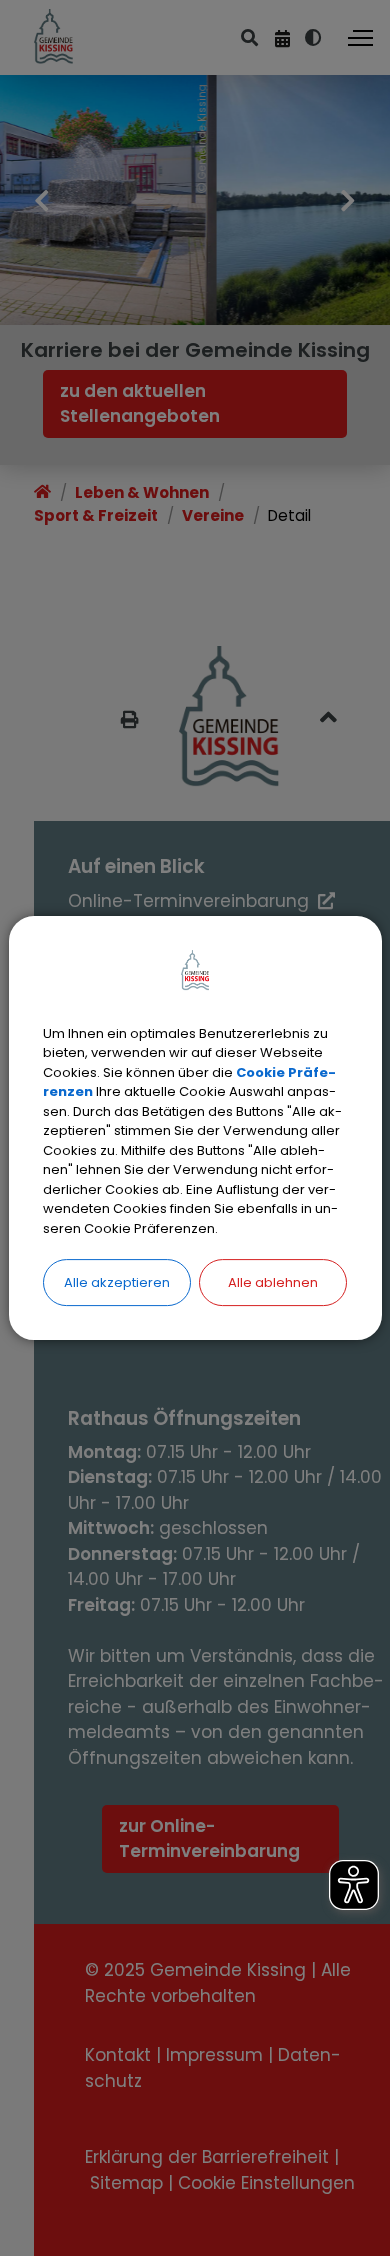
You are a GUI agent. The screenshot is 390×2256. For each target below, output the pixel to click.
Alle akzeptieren (117, 1282)
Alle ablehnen (273, 1282)
